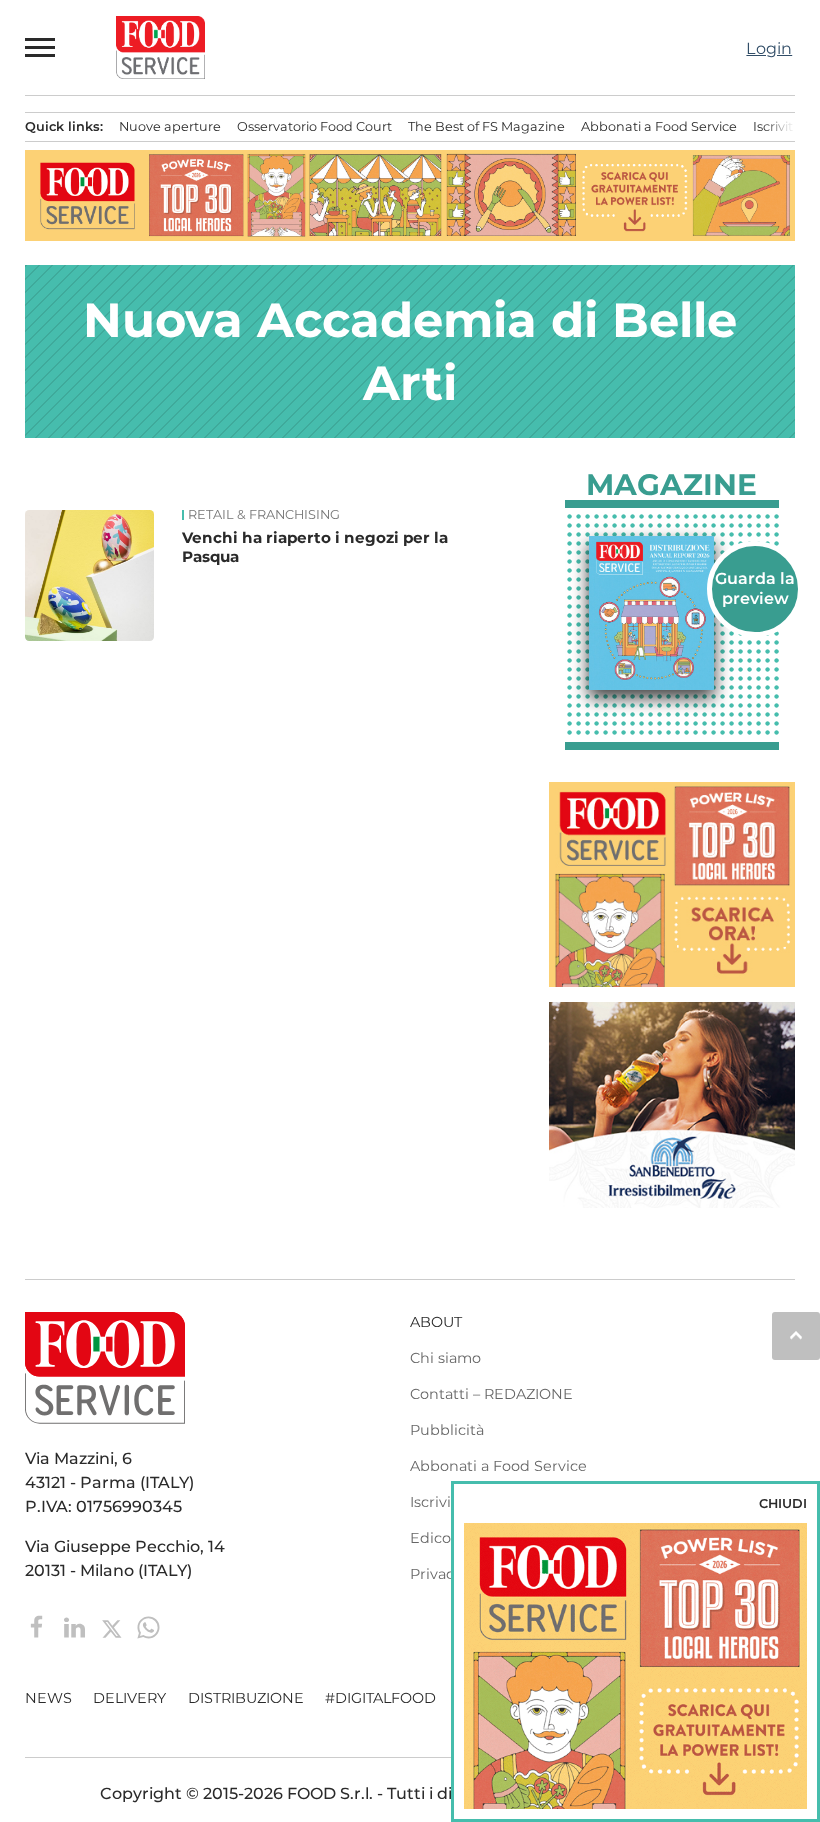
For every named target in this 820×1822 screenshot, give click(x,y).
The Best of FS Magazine (486, 126)
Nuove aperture (170, 126)
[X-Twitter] (113, 1626)
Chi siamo (445, 1358)
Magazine (671, 485)
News (48, 1698)
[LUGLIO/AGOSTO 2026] (672, 613)
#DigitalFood (380, 1698)
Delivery (129, 1698)
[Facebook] (39, 1626)
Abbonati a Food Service (659, 126)
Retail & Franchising (264, 515)
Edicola (436, 1538)
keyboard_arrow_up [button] (796, 1335)
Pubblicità (447, 1430)
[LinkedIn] (76, 1626)
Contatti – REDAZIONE (491, 1394)
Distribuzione (246, 1698)
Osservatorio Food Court (314, 126)
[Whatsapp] (148, 1626)
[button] (41, 47)
